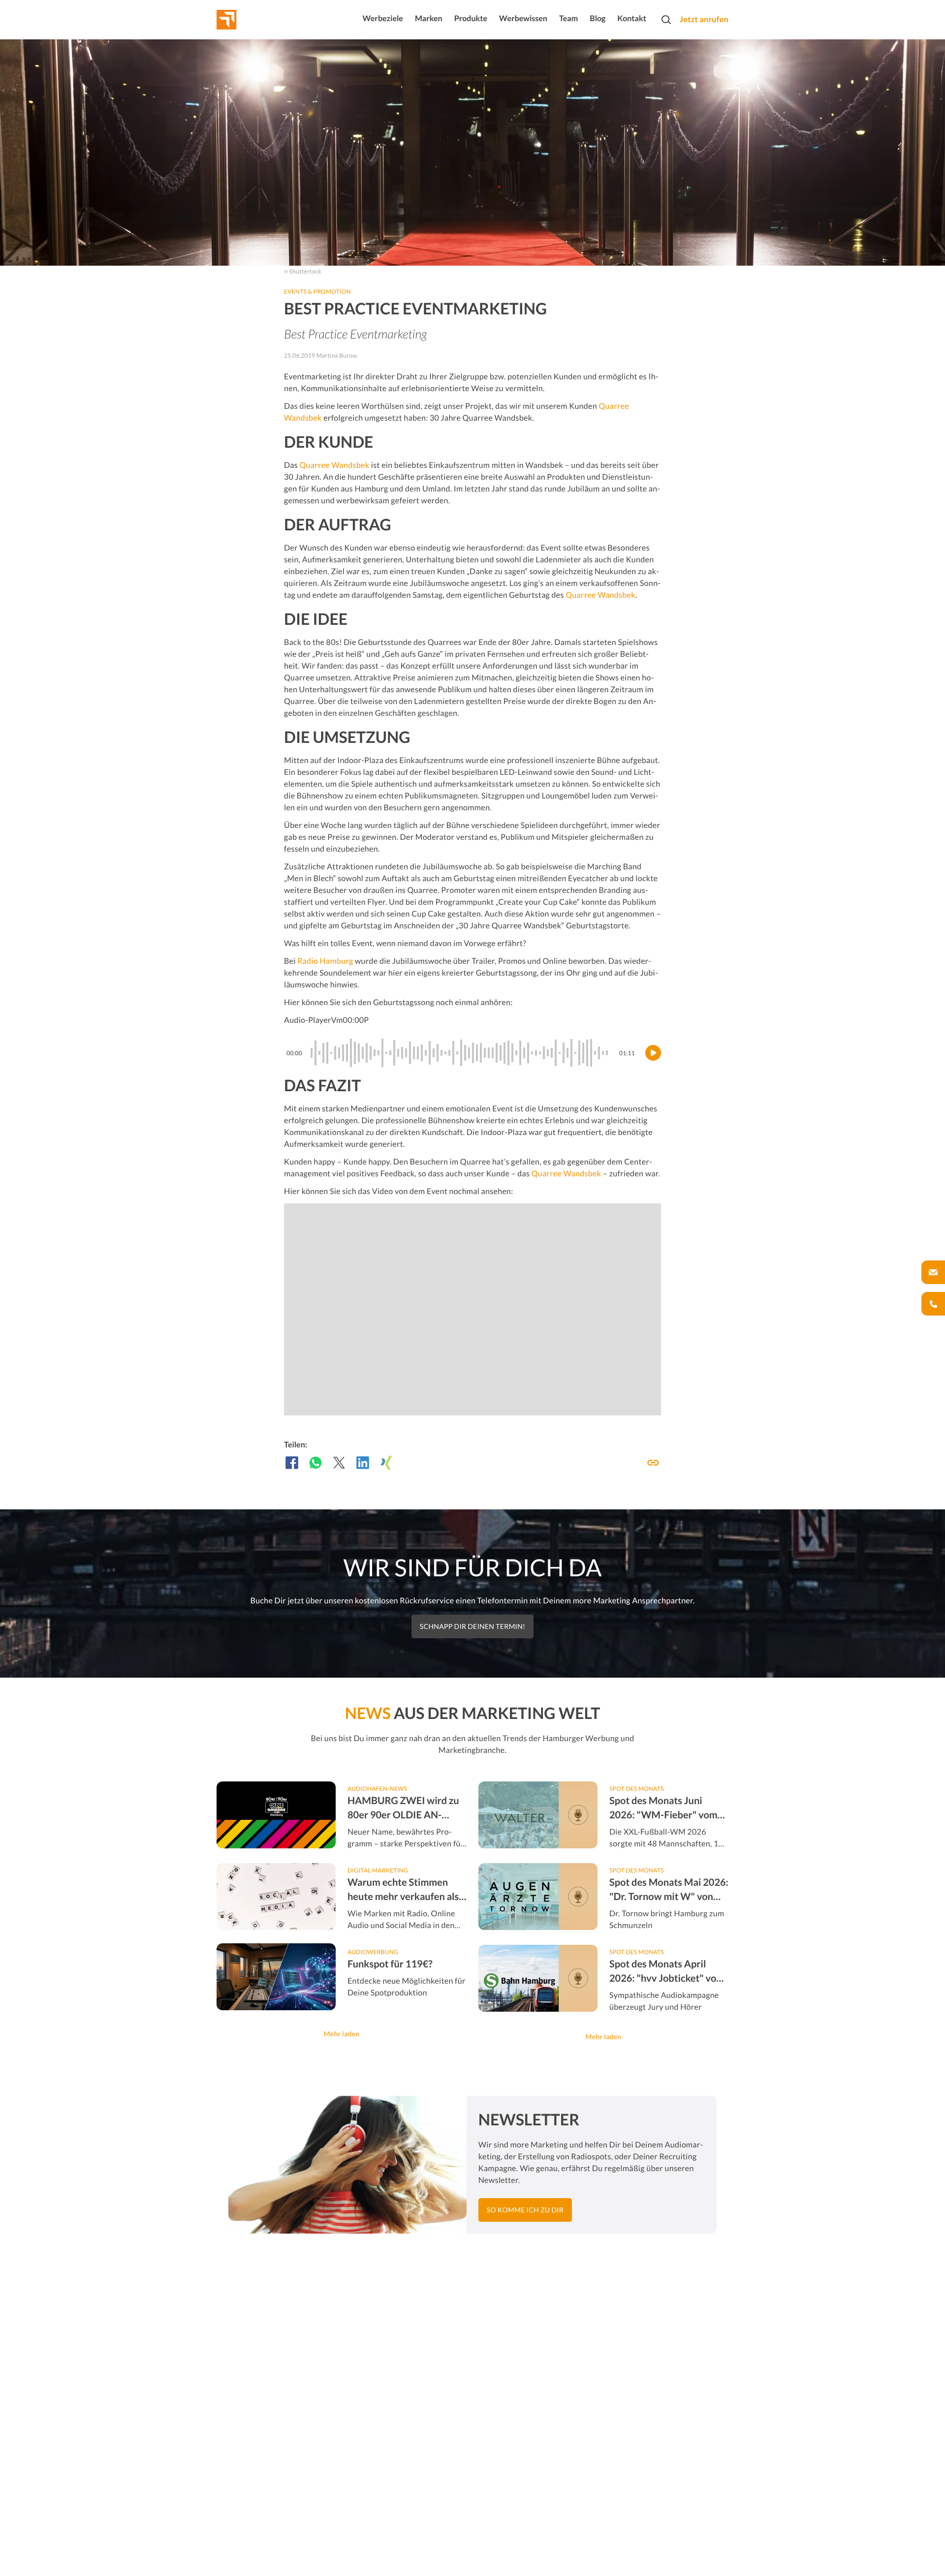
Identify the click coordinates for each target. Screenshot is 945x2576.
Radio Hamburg (325, 961)
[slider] (461, 1053)
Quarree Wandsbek (334, 465)
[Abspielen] (653, 1053)
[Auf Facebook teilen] (292, 1463)
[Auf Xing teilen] (386, 1463)
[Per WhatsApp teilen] (315, 1463)
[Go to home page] (245, 20)
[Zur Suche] (666, 20)
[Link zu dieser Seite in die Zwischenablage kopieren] (653, 1463)
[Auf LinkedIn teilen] (363, 1463)
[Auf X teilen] (339, 1463)
